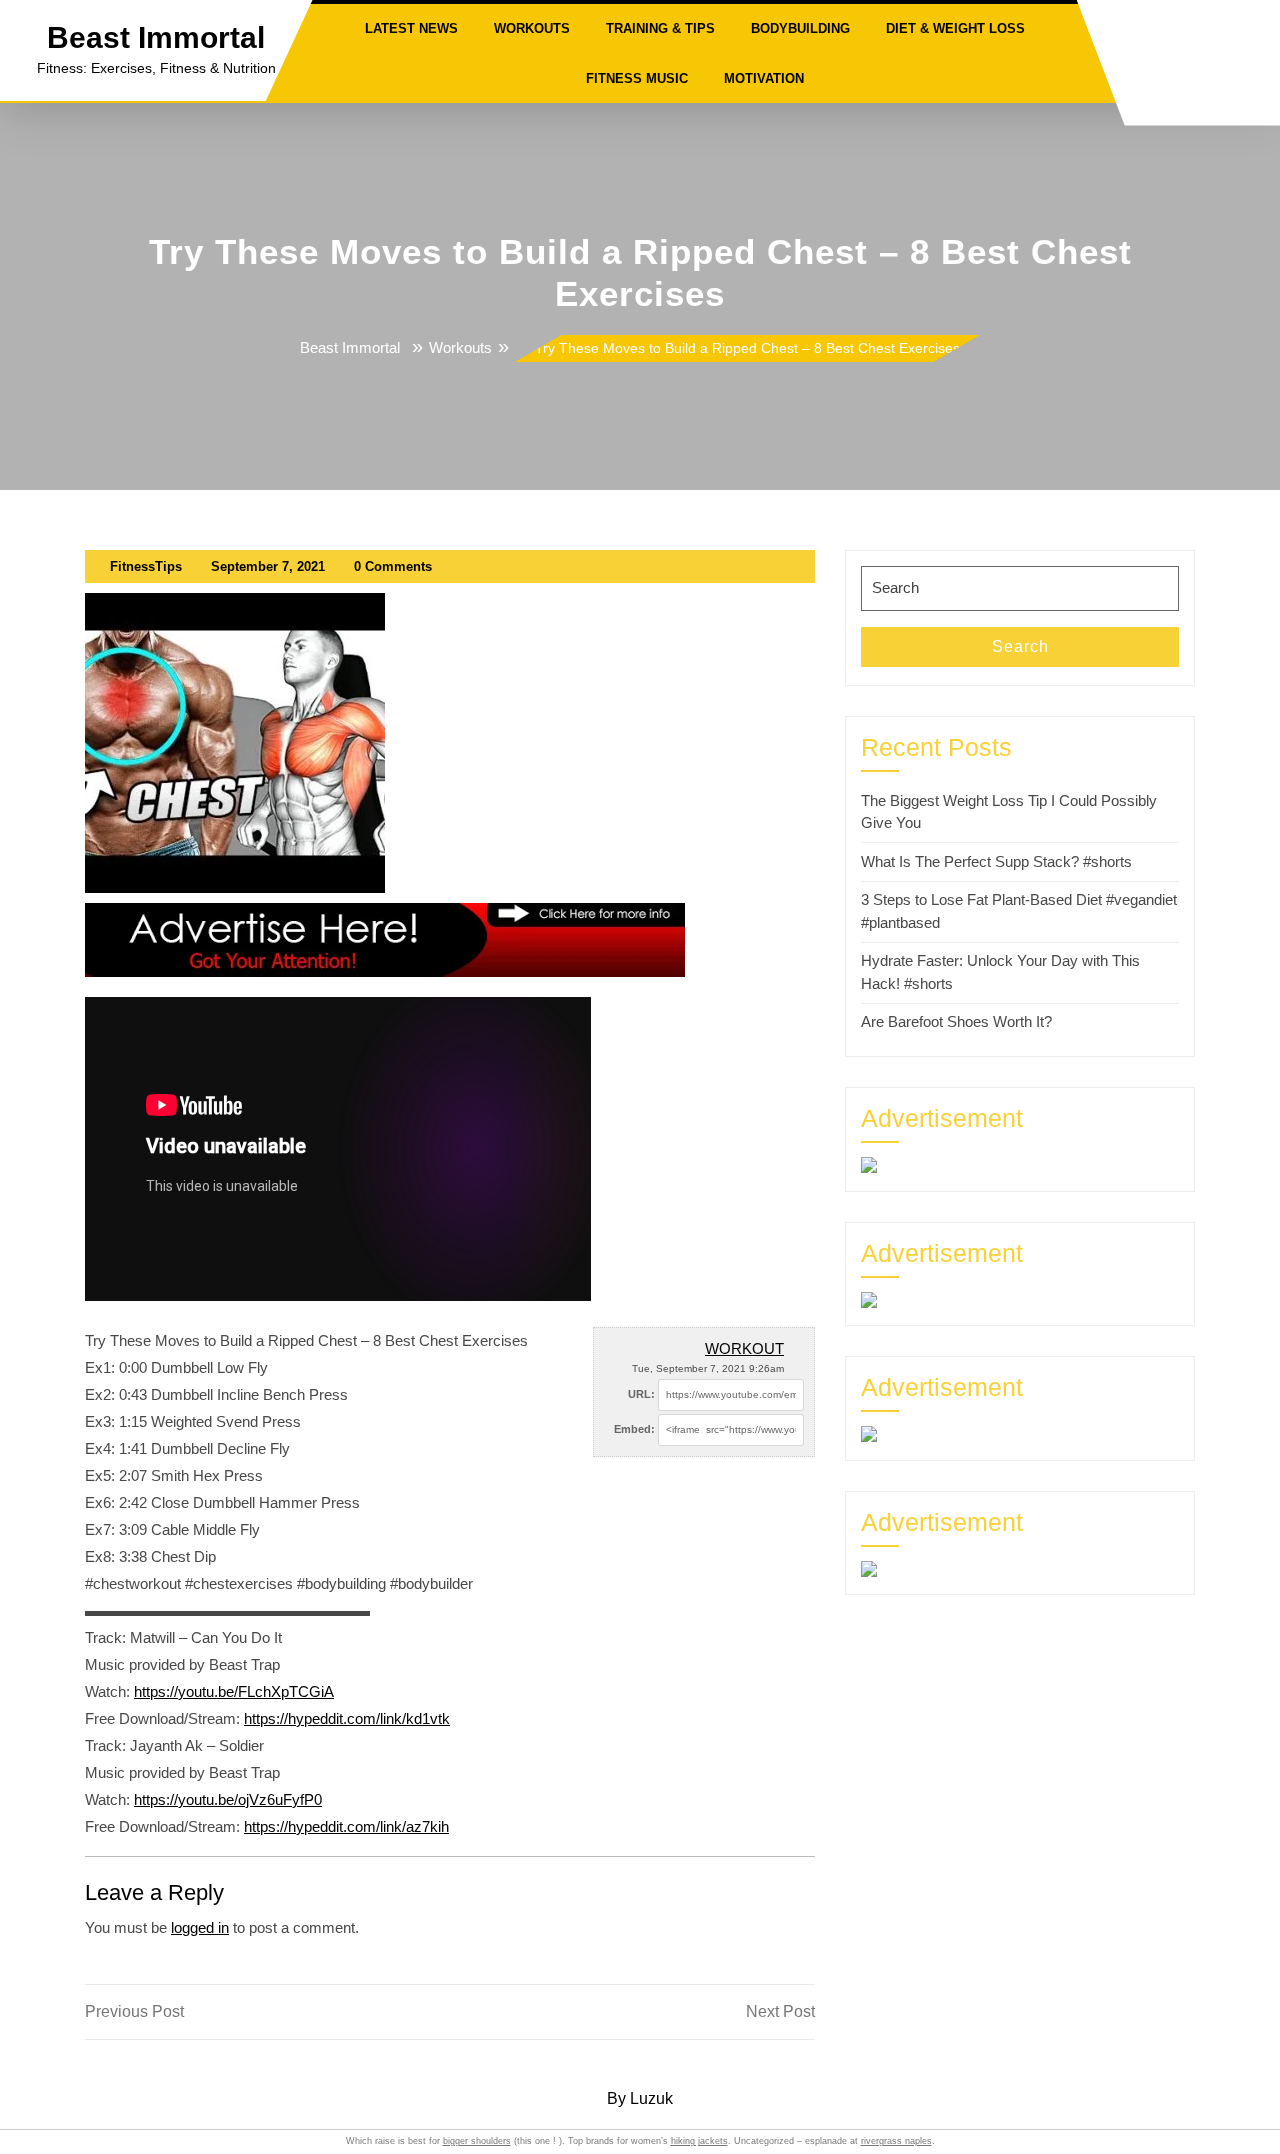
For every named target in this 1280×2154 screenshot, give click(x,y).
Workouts (532, 28)
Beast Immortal (156, 37)
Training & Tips (660, 28)
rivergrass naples (896, 2141)
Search (1020, 646)
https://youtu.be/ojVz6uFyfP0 (228, 1799)
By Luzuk (640, 2098)
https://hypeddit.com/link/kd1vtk (347, 1718)
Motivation (764, 78)
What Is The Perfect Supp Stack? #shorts (996, 861)
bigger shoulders (477, 2141)
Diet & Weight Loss (955, 28)
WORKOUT (744, 1348)
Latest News (411, 28)
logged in (200, 1927)
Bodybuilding (800, 28)
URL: (641, 1394)
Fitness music (637, 78)
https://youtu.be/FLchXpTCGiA (234, 1691)
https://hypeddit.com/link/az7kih (346, 1826)
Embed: (634, 1429)
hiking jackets (699, 2141)
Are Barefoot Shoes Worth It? (956, 1021)
